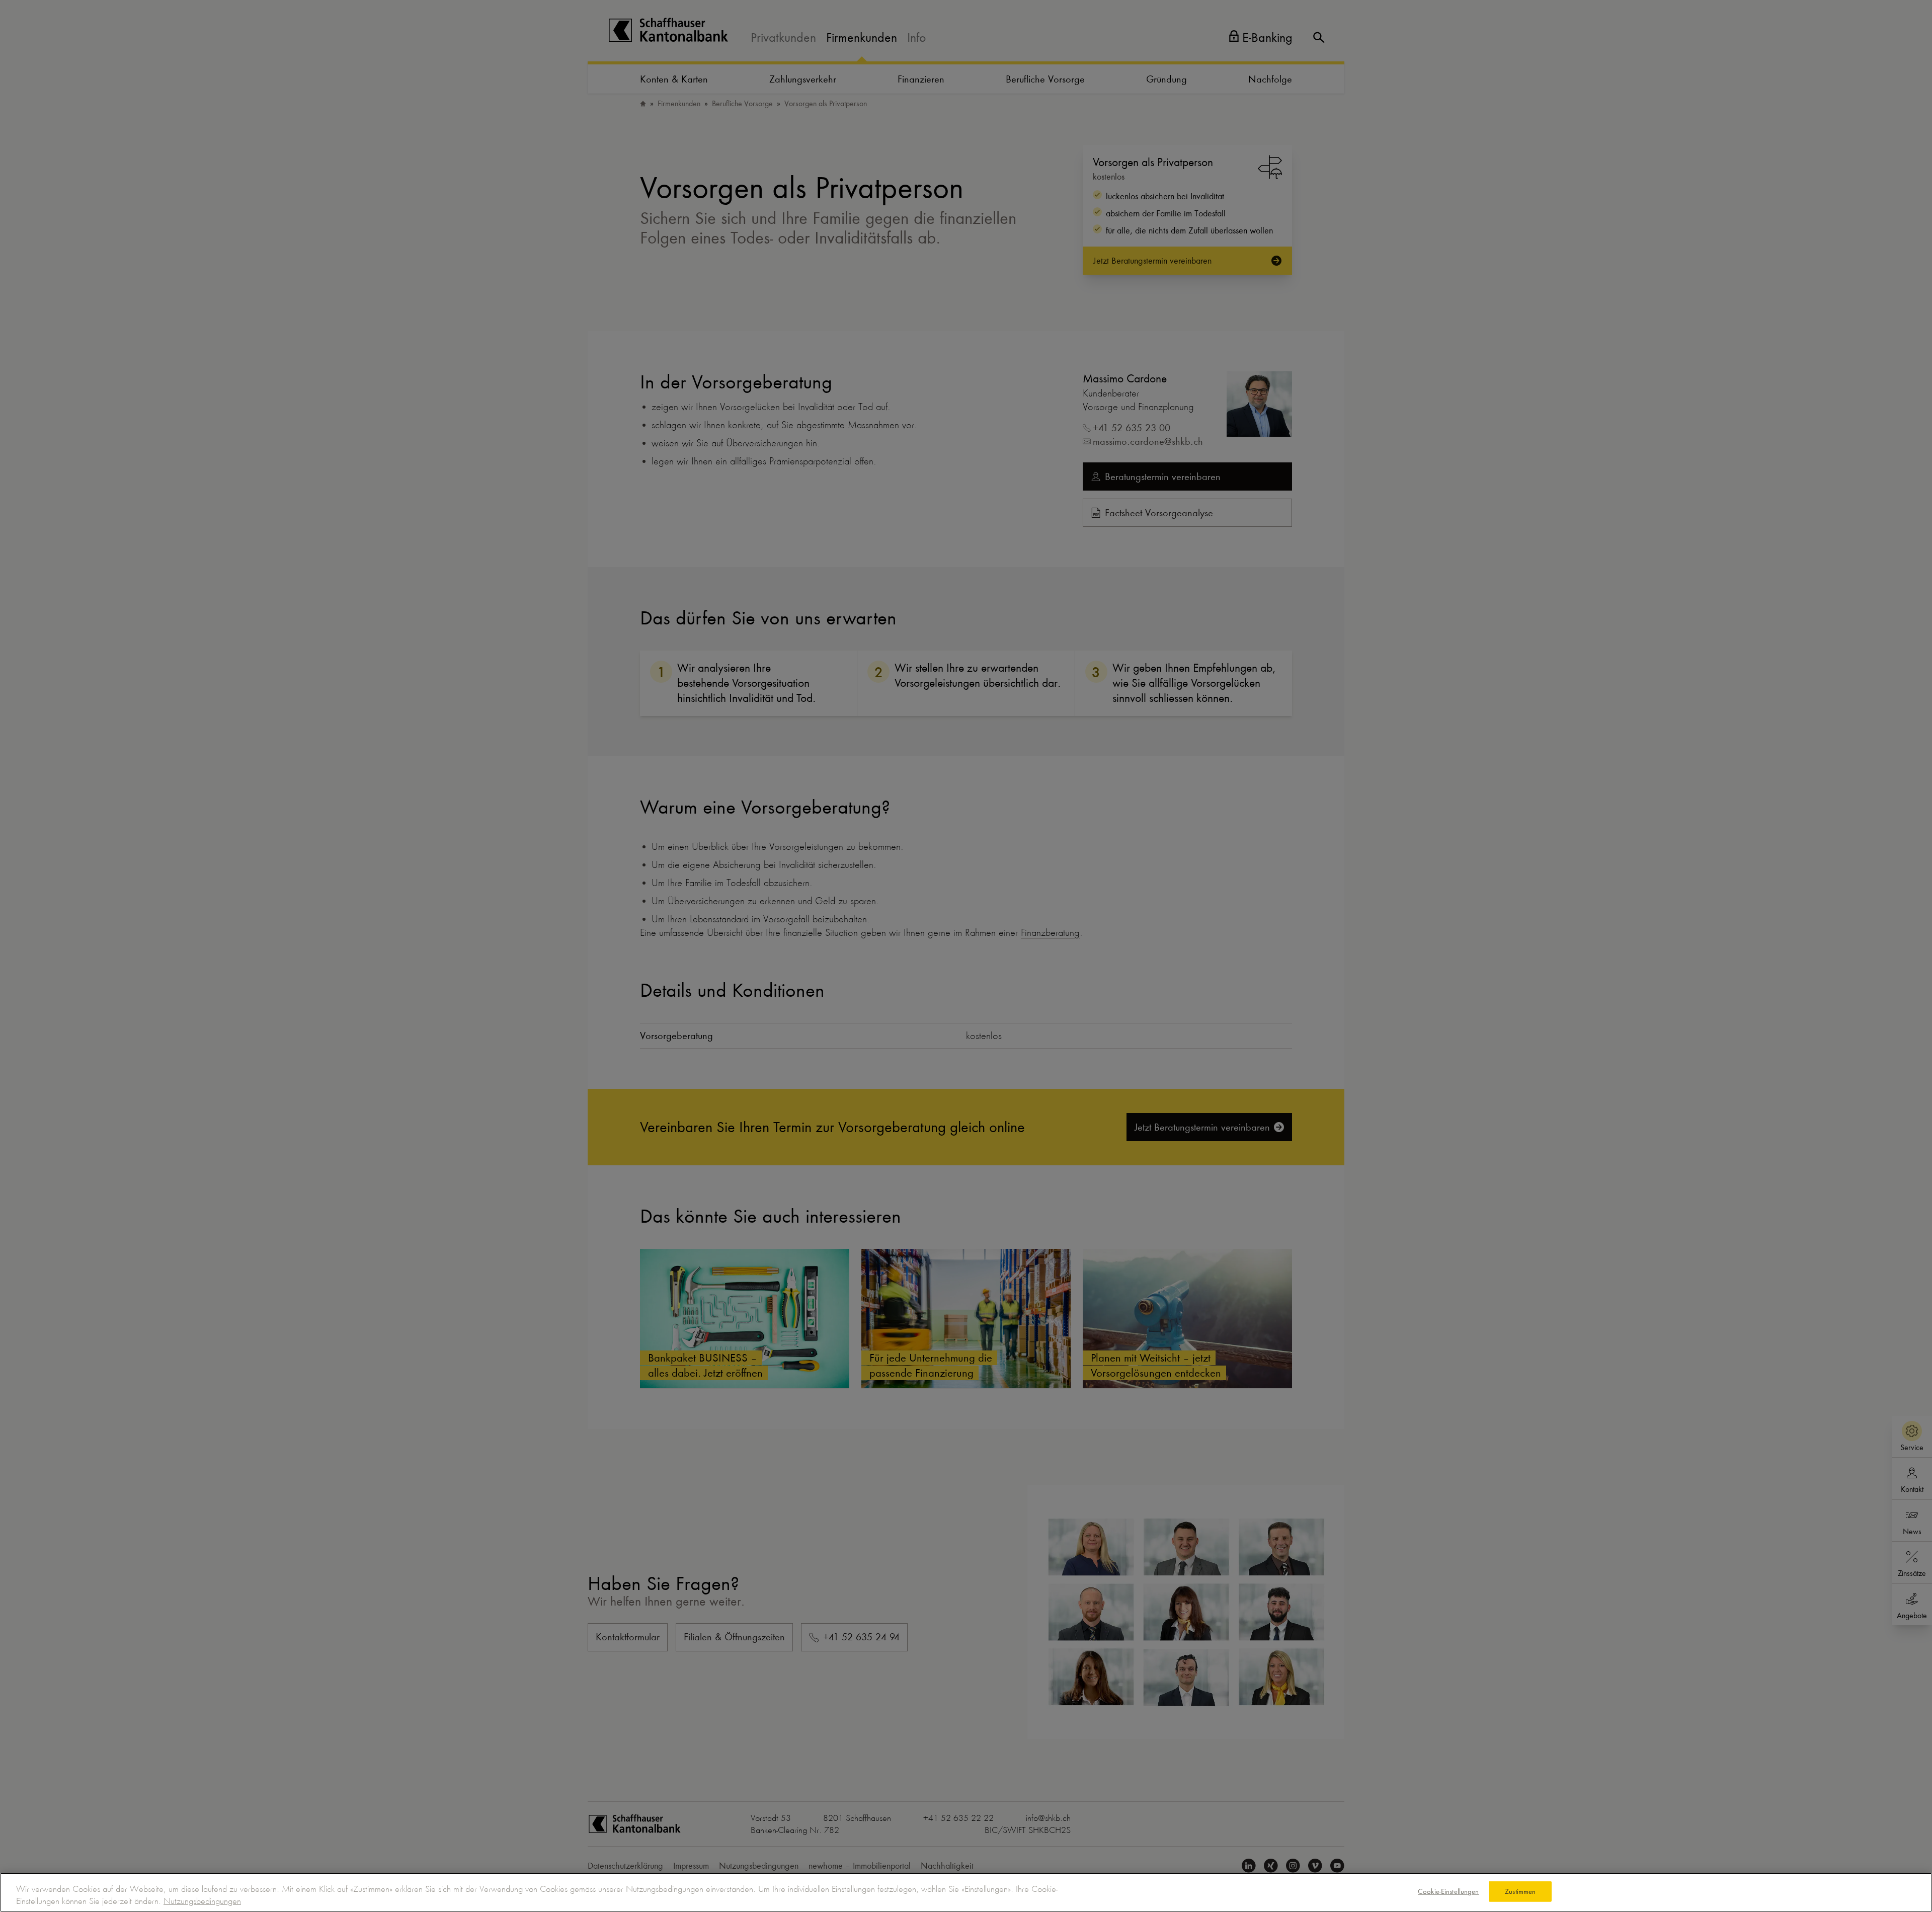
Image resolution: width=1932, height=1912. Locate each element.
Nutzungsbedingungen (202, 1901)
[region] (966, 1892)
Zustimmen (1520, 1891)
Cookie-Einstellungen (1448, 1891)
